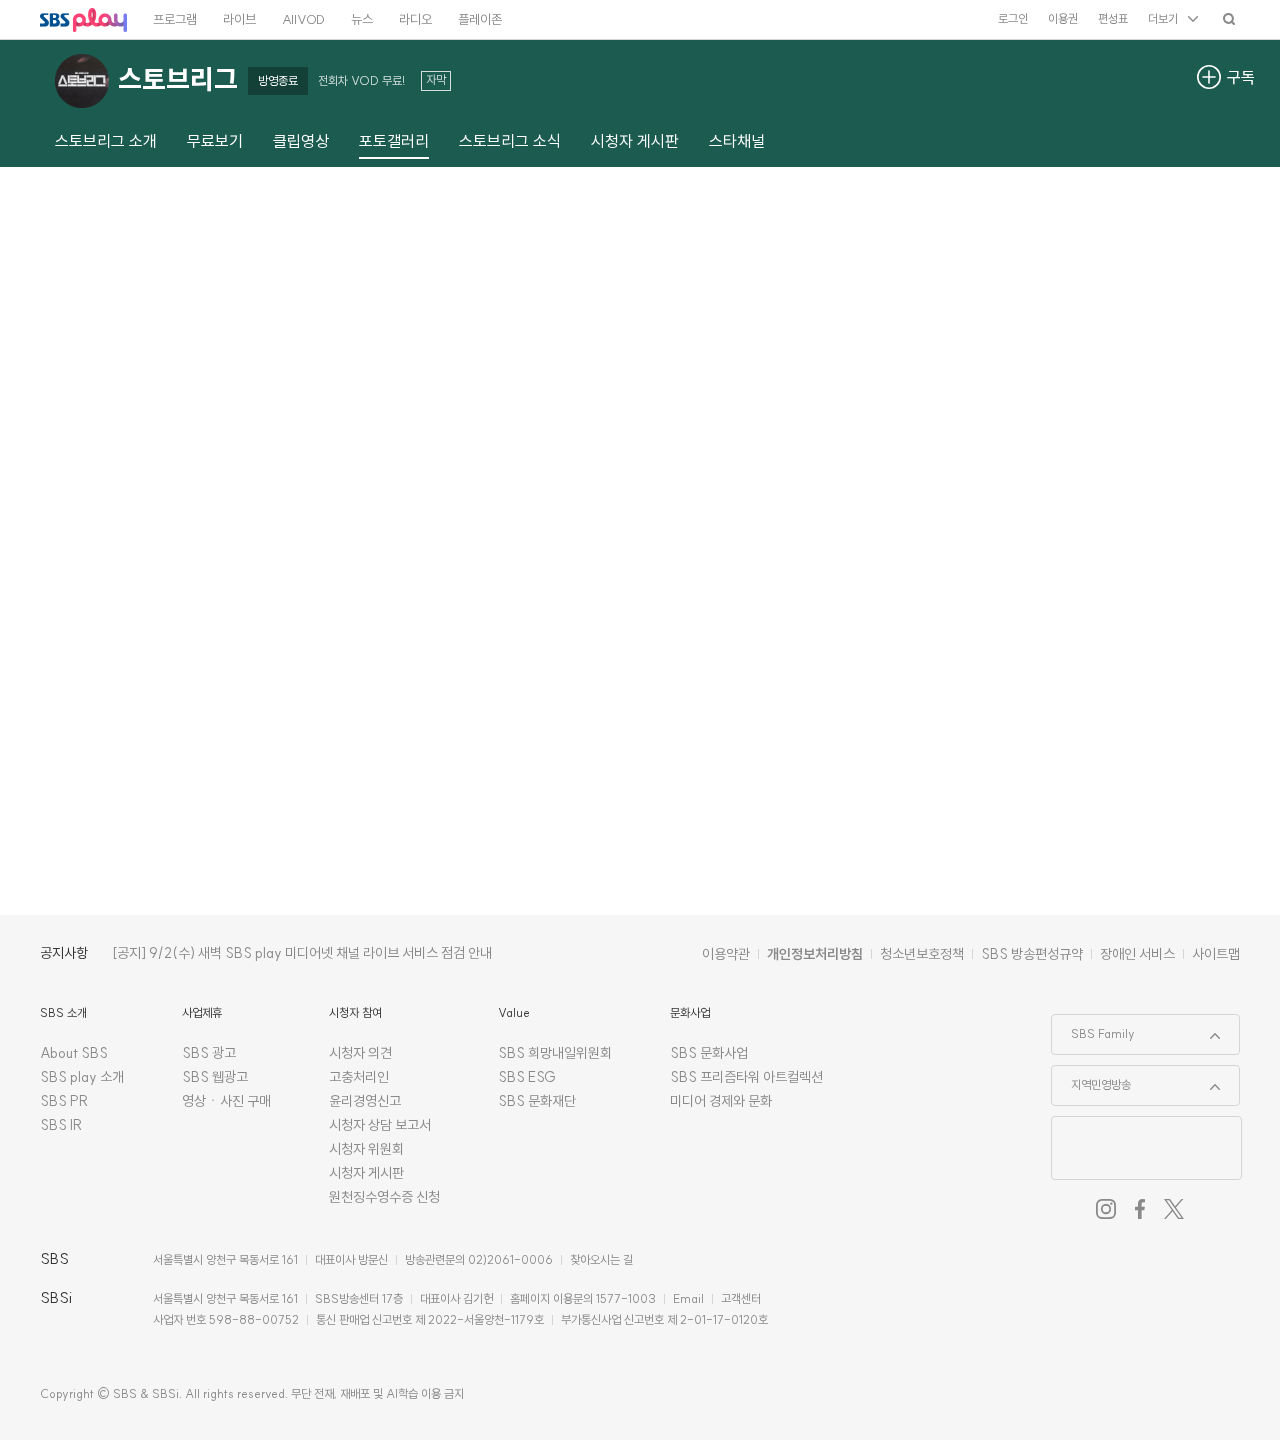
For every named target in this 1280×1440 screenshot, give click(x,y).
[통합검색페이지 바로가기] (1229, 18)
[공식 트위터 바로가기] (1174, 1209)
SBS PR (64, 1101)
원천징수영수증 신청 (384, 1197)
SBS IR (61, 1125)
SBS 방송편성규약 (1032, 954)
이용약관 (726, 954)
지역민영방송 (1091, 1079)
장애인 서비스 (1137, 954)
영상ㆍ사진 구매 (226, 1101)
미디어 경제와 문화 (721, 1101)
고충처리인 (359, 1077)
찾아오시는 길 (601, 1259)
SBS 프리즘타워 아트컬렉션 (746, 1077)
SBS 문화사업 (709, 1053)
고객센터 (741, 1298)
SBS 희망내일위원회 (555, 1053)
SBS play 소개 (82, 1077)
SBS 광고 (209, 1053)
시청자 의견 (360, 1053)
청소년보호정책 (922, 954)
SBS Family (1093, 1028)
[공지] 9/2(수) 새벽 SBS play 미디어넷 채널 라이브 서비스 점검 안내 (302, 953)
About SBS (74, 1053)
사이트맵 (1216, 954)
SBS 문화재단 (537, 1101)
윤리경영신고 (365, 1101)
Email (688, 1298)
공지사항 (64, 953)
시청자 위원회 (366, 1149)
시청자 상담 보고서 (380, 1125)
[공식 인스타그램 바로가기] (1106, 1209)
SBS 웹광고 (215, 1077)
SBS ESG (527, 1077)
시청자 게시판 (366, 1173)
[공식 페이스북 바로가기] (1140, 1209)
